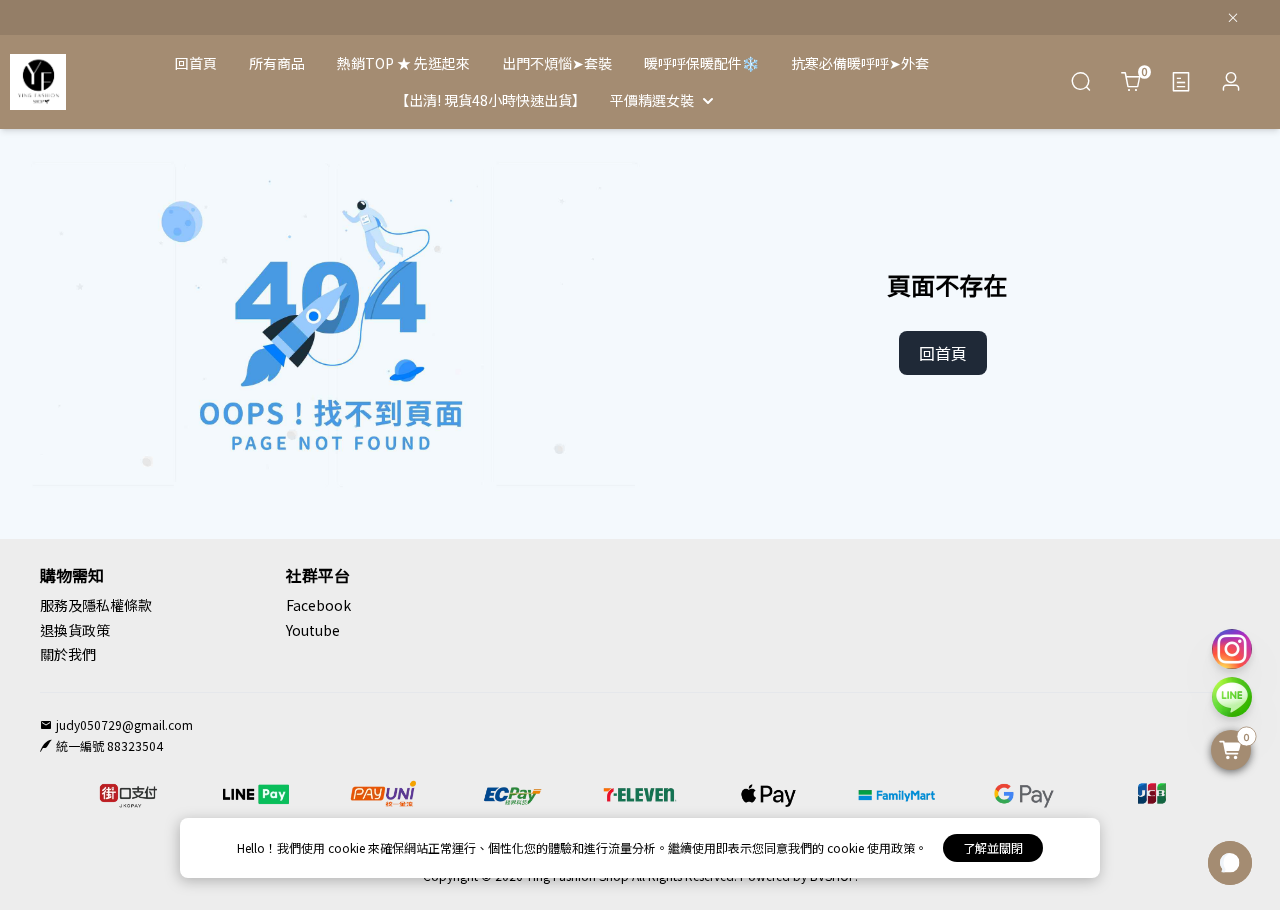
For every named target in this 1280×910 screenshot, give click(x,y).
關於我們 (68, 654)
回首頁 (943, 353)
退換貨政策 (75, 630)
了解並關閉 (993, 847)
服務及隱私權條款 (96, 605)
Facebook (318, 605)
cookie (348, 847)
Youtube (313, 630)
